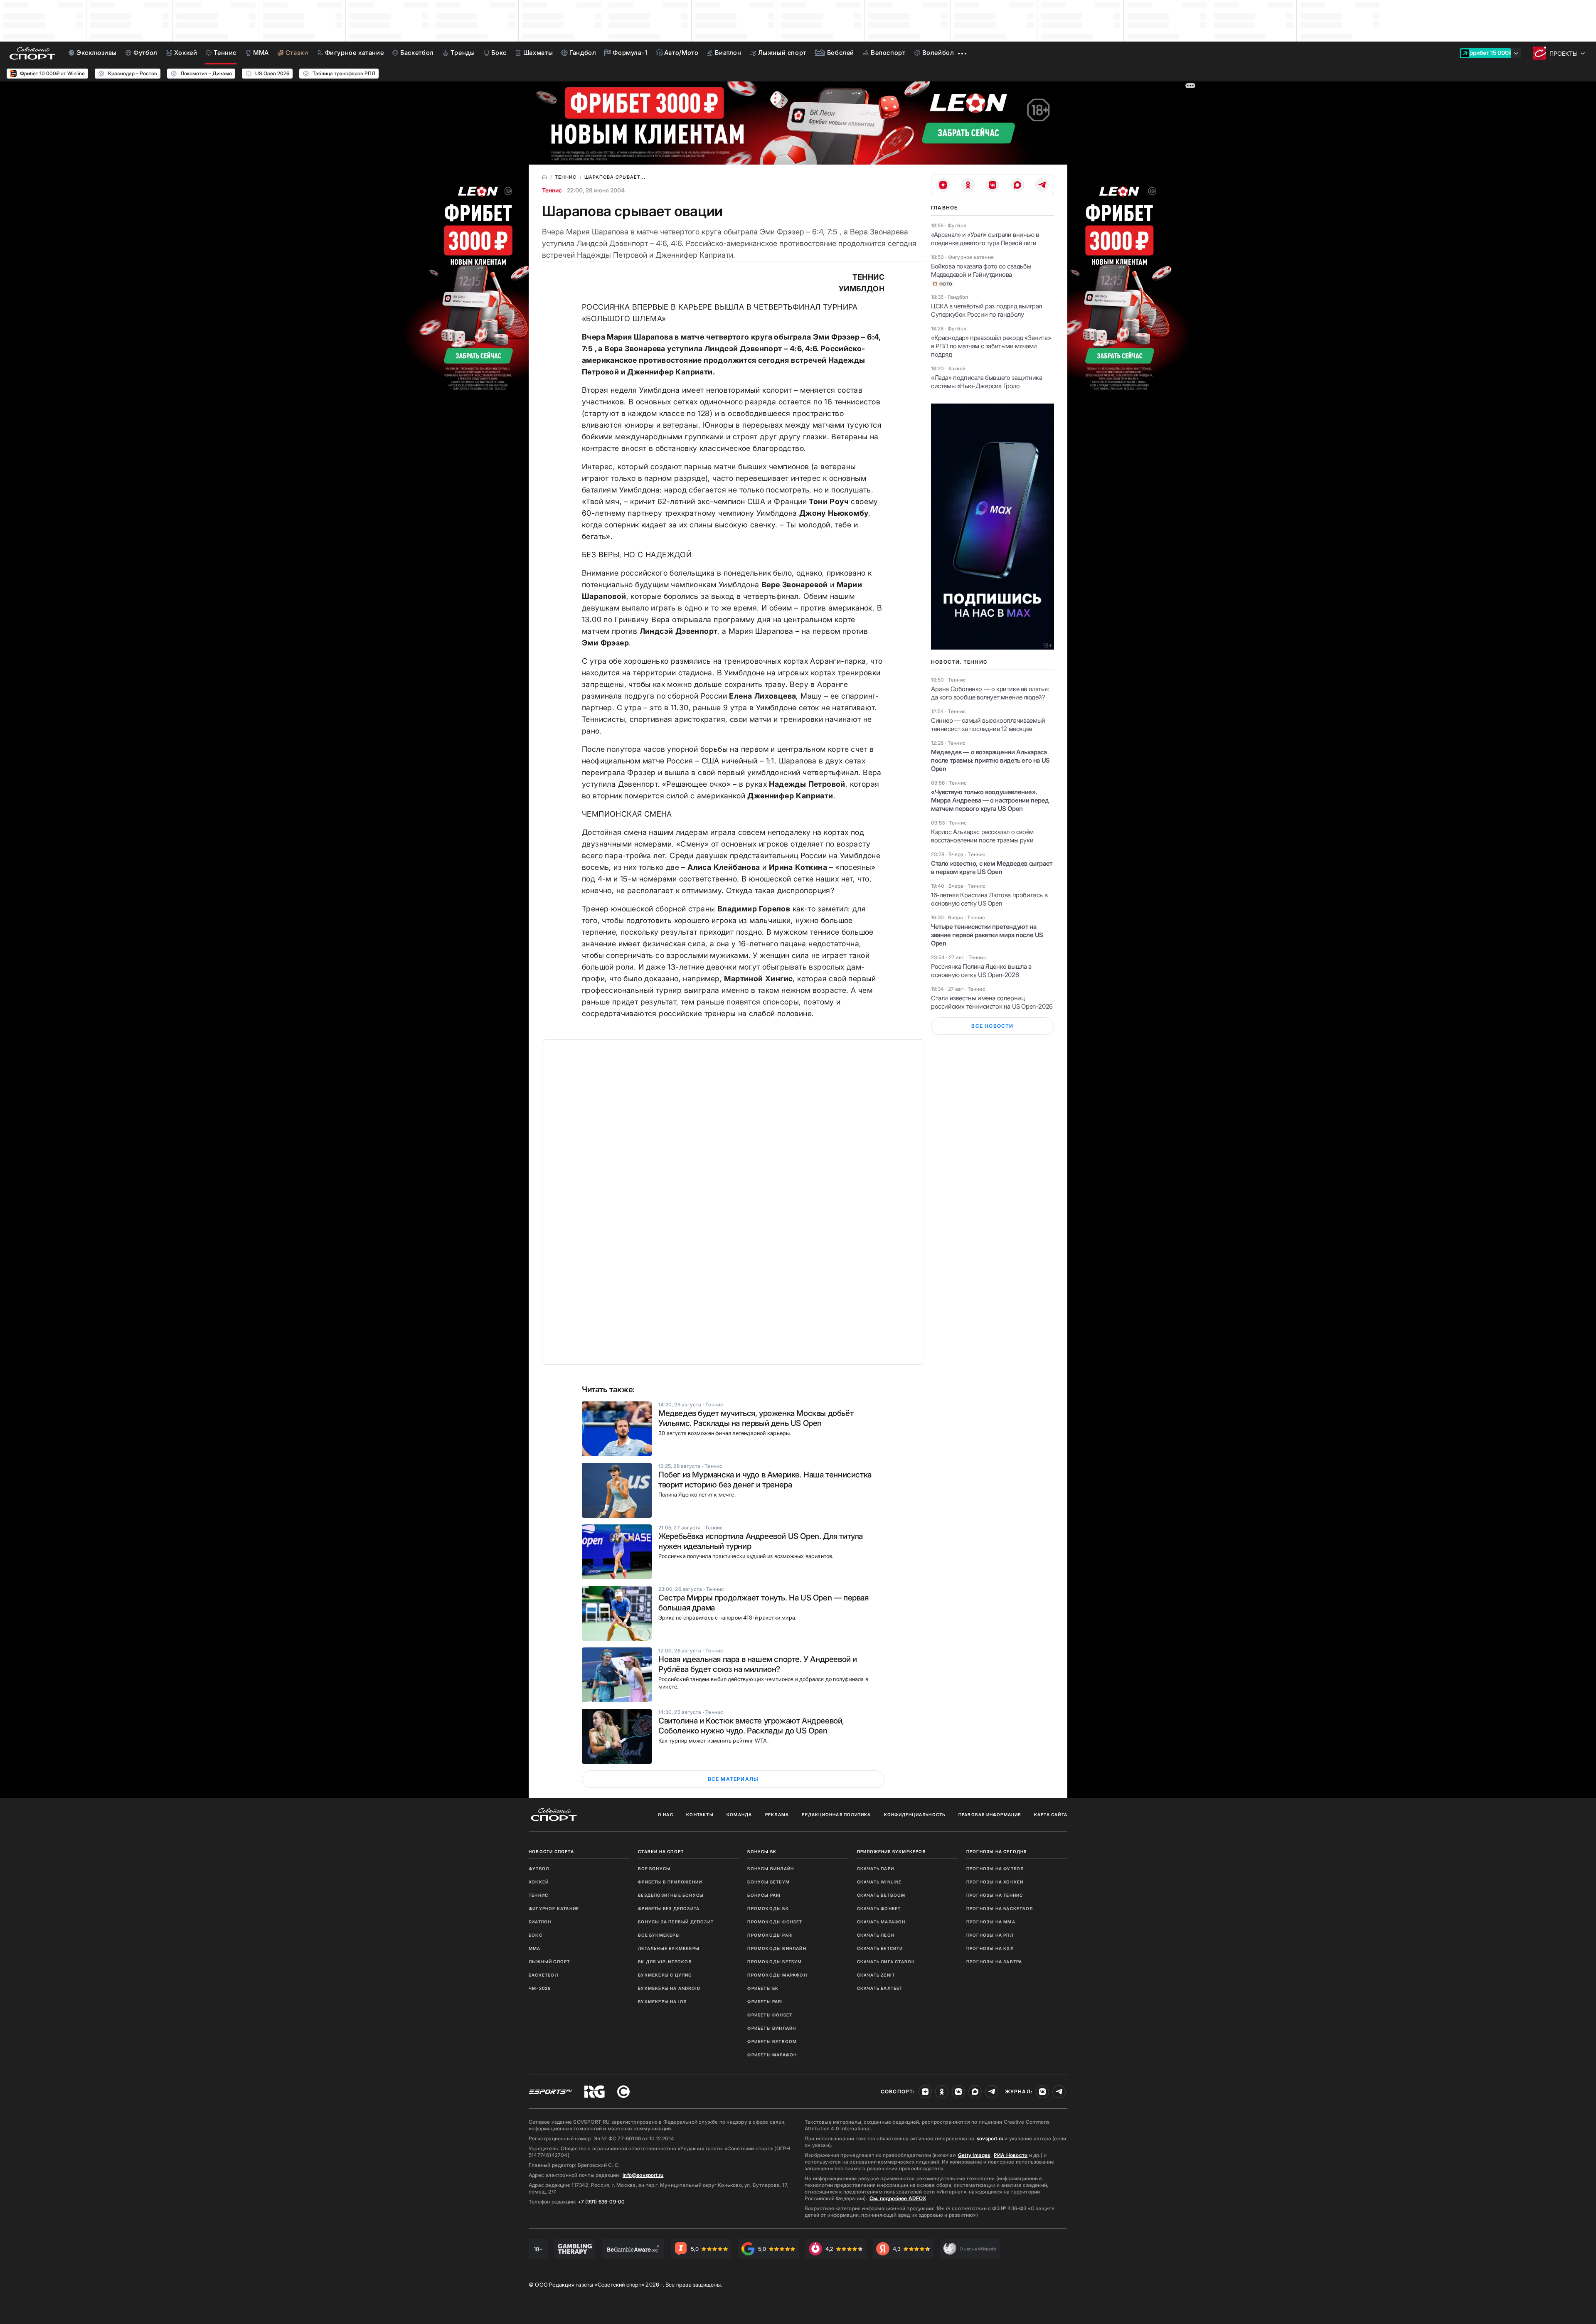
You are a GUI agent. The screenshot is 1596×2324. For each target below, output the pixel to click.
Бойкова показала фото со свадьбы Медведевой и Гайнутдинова (981, 270)
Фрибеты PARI (765, 2001)
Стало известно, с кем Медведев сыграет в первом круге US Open (992, 868)
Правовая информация (990, 1814)
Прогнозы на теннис (995, 1895)
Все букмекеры (659, 1935)
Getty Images (974, 2155)
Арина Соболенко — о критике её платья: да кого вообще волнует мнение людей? (990, 693)
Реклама (777, 1814)
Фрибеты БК (763, 1988)
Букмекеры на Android (669, 1988)
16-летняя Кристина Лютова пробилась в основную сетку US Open (989, 899)
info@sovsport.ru (643, 2175)
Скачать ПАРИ (876, 1869)
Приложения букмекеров (892, 1851)
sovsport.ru (990, 2138)
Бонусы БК (762, 1851)
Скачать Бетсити (880, 1948)
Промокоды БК (768, 1908)
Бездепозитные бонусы (671, 1895)
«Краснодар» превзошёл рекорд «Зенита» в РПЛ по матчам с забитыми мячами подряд (991, 346)
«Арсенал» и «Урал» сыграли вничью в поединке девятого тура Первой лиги (985, 239)
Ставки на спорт (661, 1851)
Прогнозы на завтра (994, 1962)
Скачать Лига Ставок (886, 1962)
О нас (666, 1814)
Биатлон (540, 1922)
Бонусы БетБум (768, 1882)
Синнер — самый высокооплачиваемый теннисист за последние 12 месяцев (988, 725)
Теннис (552, 190)
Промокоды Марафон (777, 1975)
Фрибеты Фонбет (770, 2015)
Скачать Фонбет (879, 1908)
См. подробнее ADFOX (898, 2198)
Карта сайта (1051, 1814)
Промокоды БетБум (775, 1962)
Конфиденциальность (915, 1814)
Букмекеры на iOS (662, 2001)
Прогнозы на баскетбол (1000, 1908)
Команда (739, 1814)
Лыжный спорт (549, 1962)
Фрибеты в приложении (670, 1882)
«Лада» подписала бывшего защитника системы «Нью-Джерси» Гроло (986, 382)
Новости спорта (551, 1851)
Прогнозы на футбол (995, 1869)
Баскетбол (543, 1975)
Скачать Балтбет (880, 1988)
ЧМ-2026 (540, 1988)
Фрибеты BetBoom (772, 2041)
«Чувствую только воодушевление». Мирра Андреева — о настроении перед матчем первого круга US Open (990, 800)
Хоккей (539, 1882)
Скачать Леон (876, 1935)
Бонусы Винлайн (771, 1869)
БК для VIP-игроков (665, 1962)
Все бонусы (654, 1869)
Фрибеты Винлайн (772, 2028)
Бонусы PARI (764, 1895)
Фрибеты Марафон (772, 2055)
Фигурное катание (554, 1908)
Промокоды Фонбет (775, 1922)
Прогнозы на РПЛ (990, 1935)
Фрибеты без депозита (669, 1908)
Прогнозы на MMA (991, 1922)
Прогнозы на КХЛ (990, 1948)
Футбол (539, 1869)
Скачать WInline (879, 1882)
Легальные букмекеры (669, 1948)
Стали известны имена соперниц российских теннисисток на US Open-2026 (992, 1002)
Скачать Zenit (876, 1975)
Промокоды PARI (770, 1935)
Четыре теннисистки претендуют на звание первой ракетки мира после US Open (987, 935)
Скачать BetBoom (881, 1895)
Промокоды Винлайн (777, 1948)
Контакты (700, 1814)
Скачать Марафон (881, 1922)
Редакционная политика (836, 1814)
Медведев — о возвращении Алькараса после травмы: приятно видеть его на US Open (990, 760)
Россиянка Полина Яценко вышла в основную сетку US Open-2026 (981, 971)
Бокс (536, 1935)
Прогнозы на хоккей (995, 1882)
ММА (535, 1948)
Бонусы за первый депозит (676, 1922)
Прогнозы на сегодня (997, 1851)
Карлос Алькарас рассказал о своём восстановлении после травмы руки (982, 836)
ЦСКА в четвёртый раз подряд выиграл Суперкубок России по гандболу (986, 310)
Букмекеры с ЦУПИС (665, 1975)
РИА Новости (1011, 2155)
